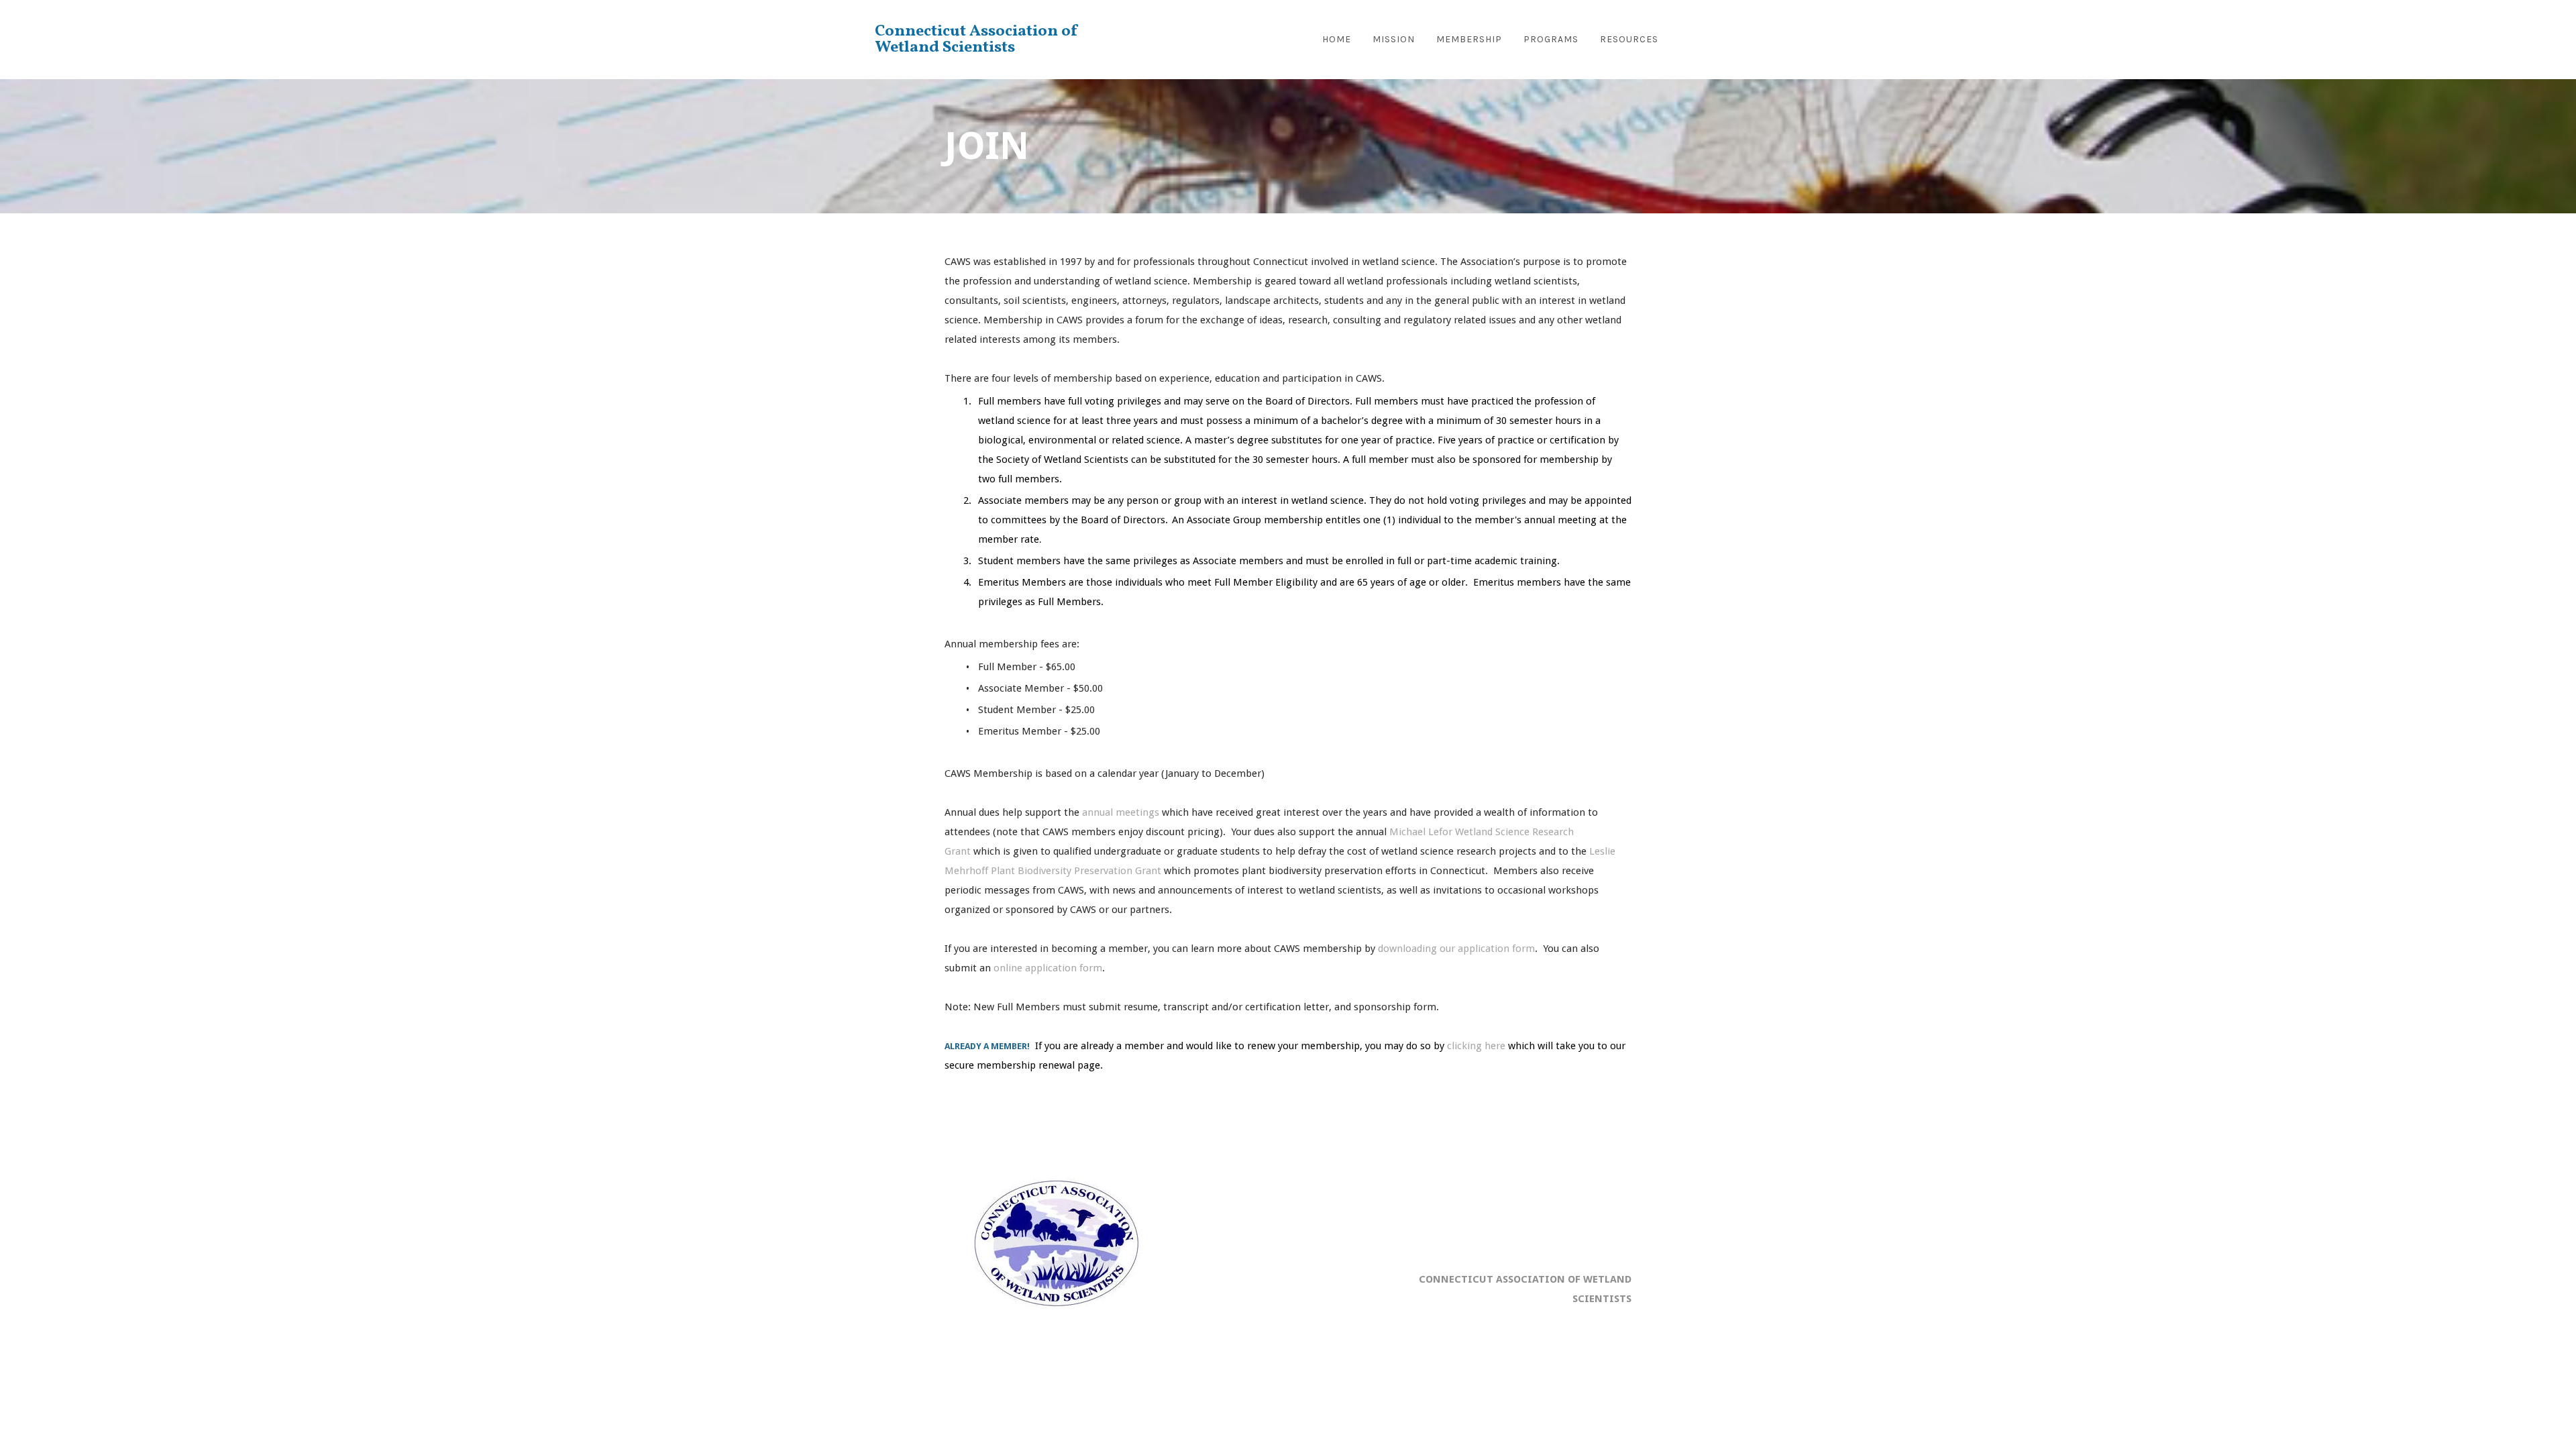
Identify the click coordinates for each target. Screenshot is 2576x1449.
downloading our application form (1456, 949)
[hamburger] (1159, 37)
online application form (1048, 968)
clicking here (1476, 1046)
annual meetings (1121, 812)
